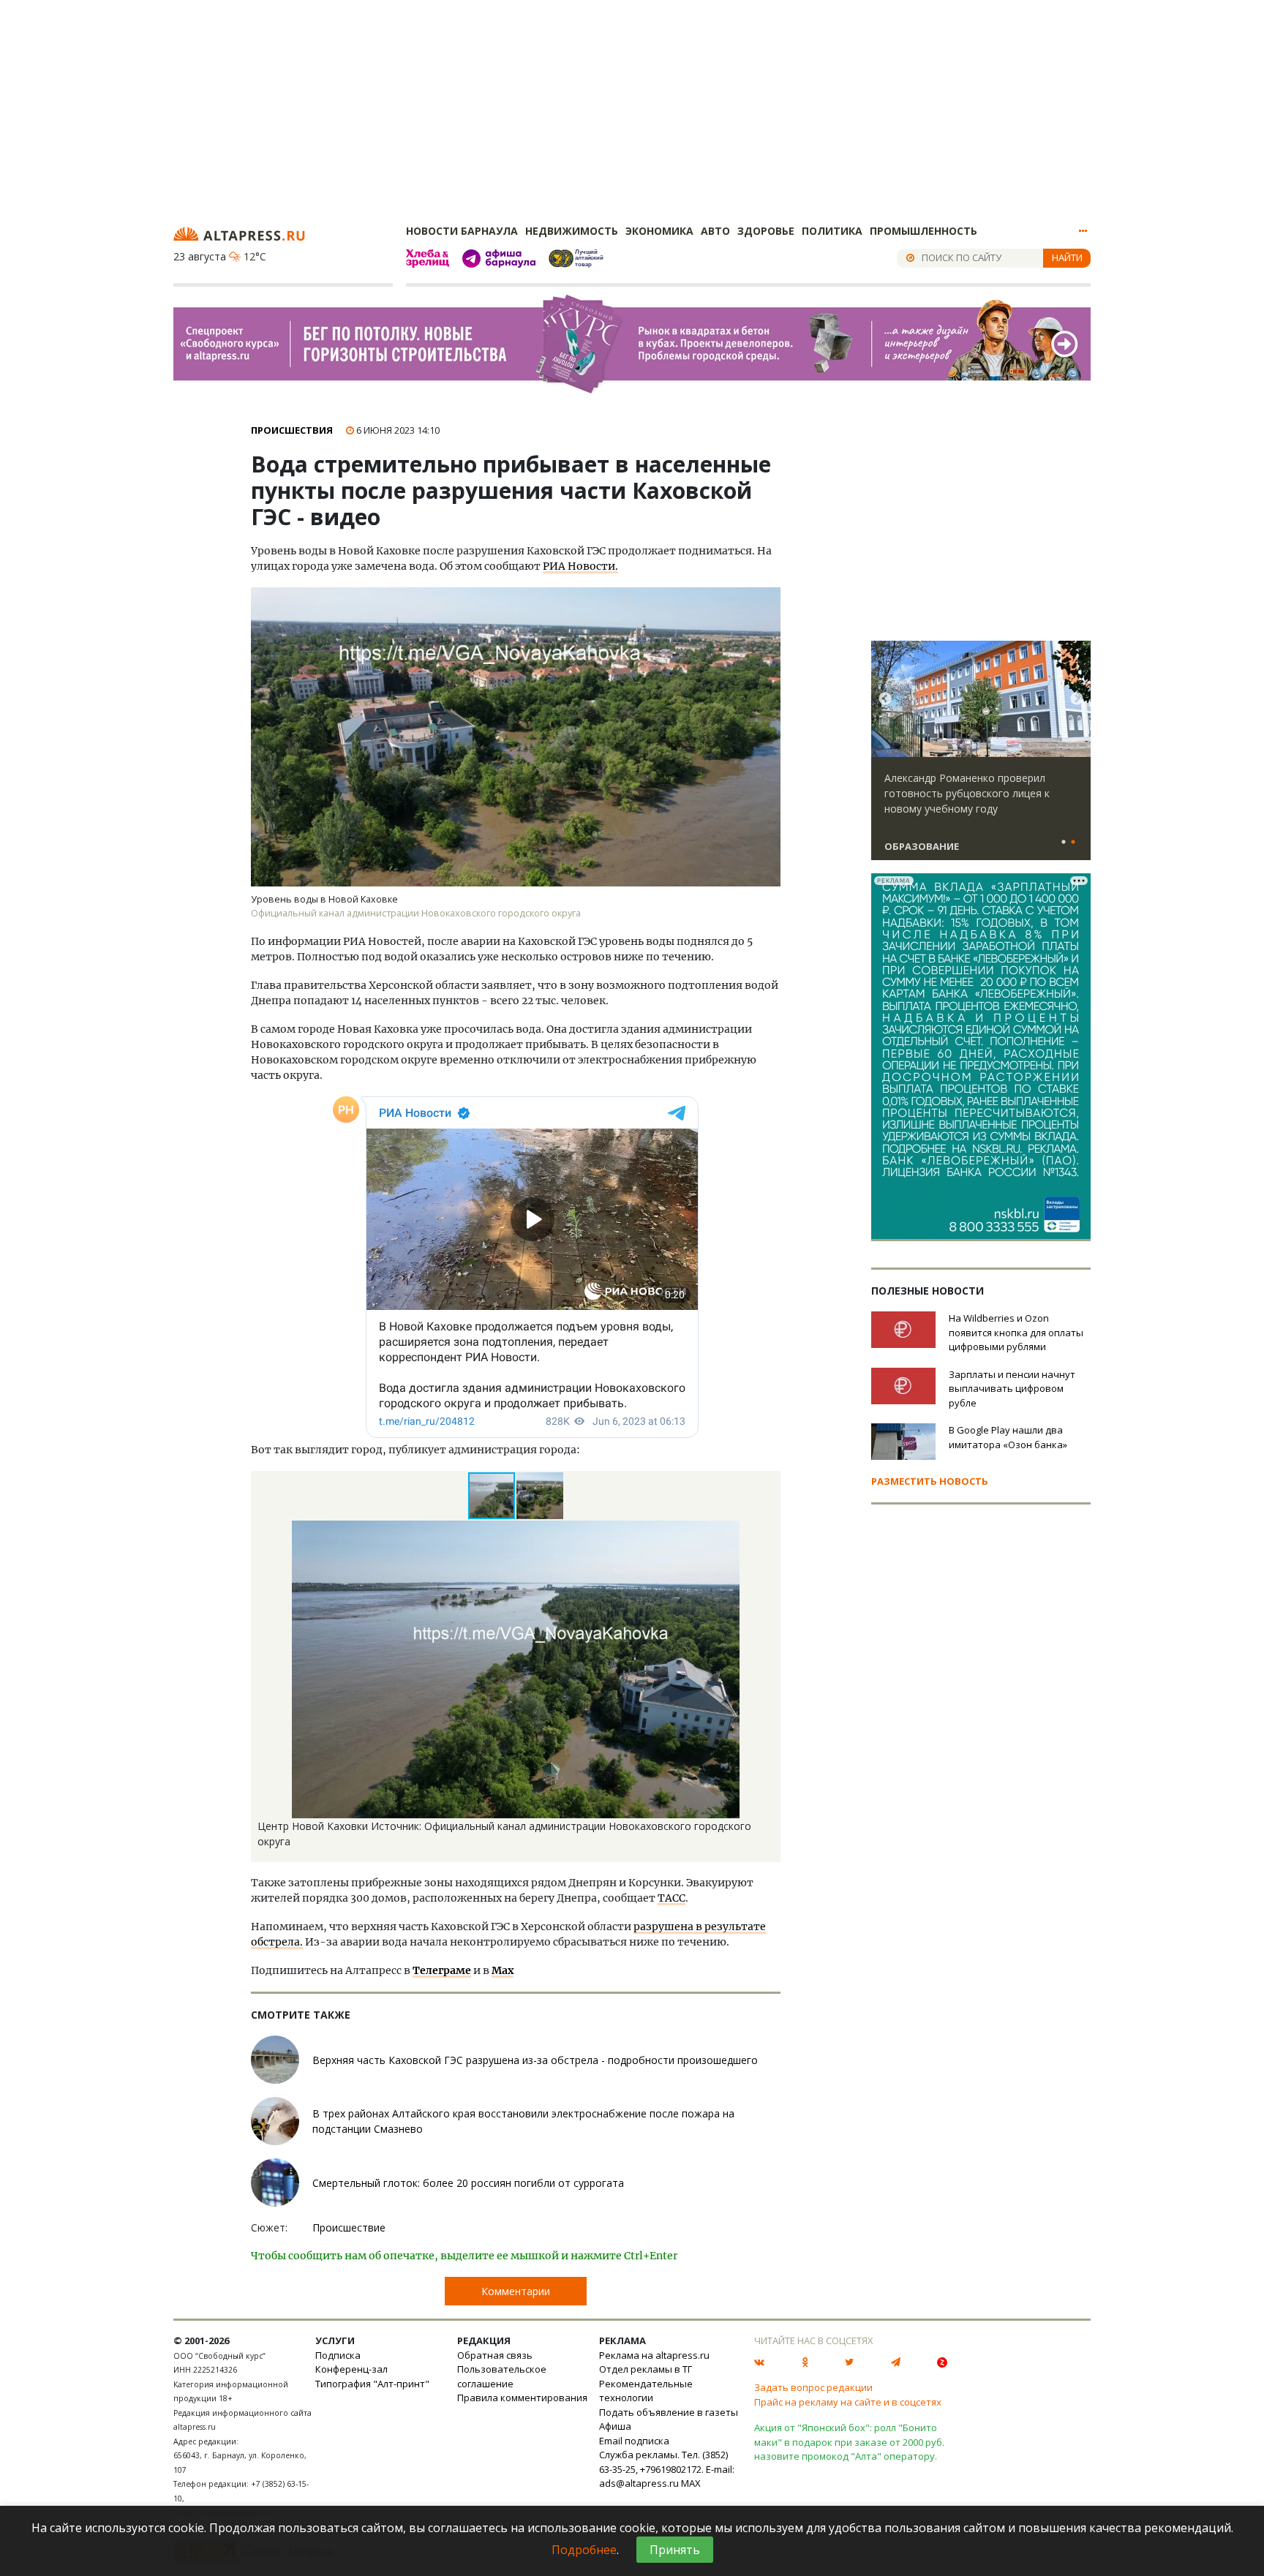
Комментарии (516, 2291)
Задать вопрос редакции (813, 2387)
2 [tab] (1073, 843)
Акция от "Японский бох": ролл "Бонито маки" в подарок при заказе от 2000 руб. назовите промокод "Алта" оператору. (849, 2442)
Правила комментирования (522, 2398)
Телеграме (442, 1970)
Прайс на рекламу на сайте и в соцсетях (848, 2402)
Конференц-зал (351, 2369)
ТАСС (671, 1898)
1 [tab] (1064, 843)
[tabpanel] (981, 757)
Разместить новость (930, 1481)
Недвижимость (572, 231)
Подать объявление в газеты (669, 2412)
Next (1077, 699)
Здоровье (766, 231)
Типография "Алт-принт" (372, 2384)
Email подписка (634, 2441)
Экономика (659, 231)
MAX (691, 2483)
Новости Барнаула (462, 231)
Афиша (615, 2426)
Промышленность (923, 231)
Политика (832, 231)
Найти (1067, 257)
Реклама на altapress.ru (654, 2355)
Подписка (338, 2355)
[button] (540, 1496)
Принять (675, 2550)
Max (503, 1970)
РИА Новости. (580, 566)
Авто (715, 231)
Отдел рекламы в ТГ (646, 2369)
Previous (885, 699)
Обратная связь (495, 2355)
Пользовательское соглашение (502, 2376)
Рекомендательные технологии (646, 2391)
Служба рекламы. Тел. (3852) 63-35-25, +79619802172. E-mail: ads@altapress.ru (667, 2469)
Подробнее (584, 2550)
